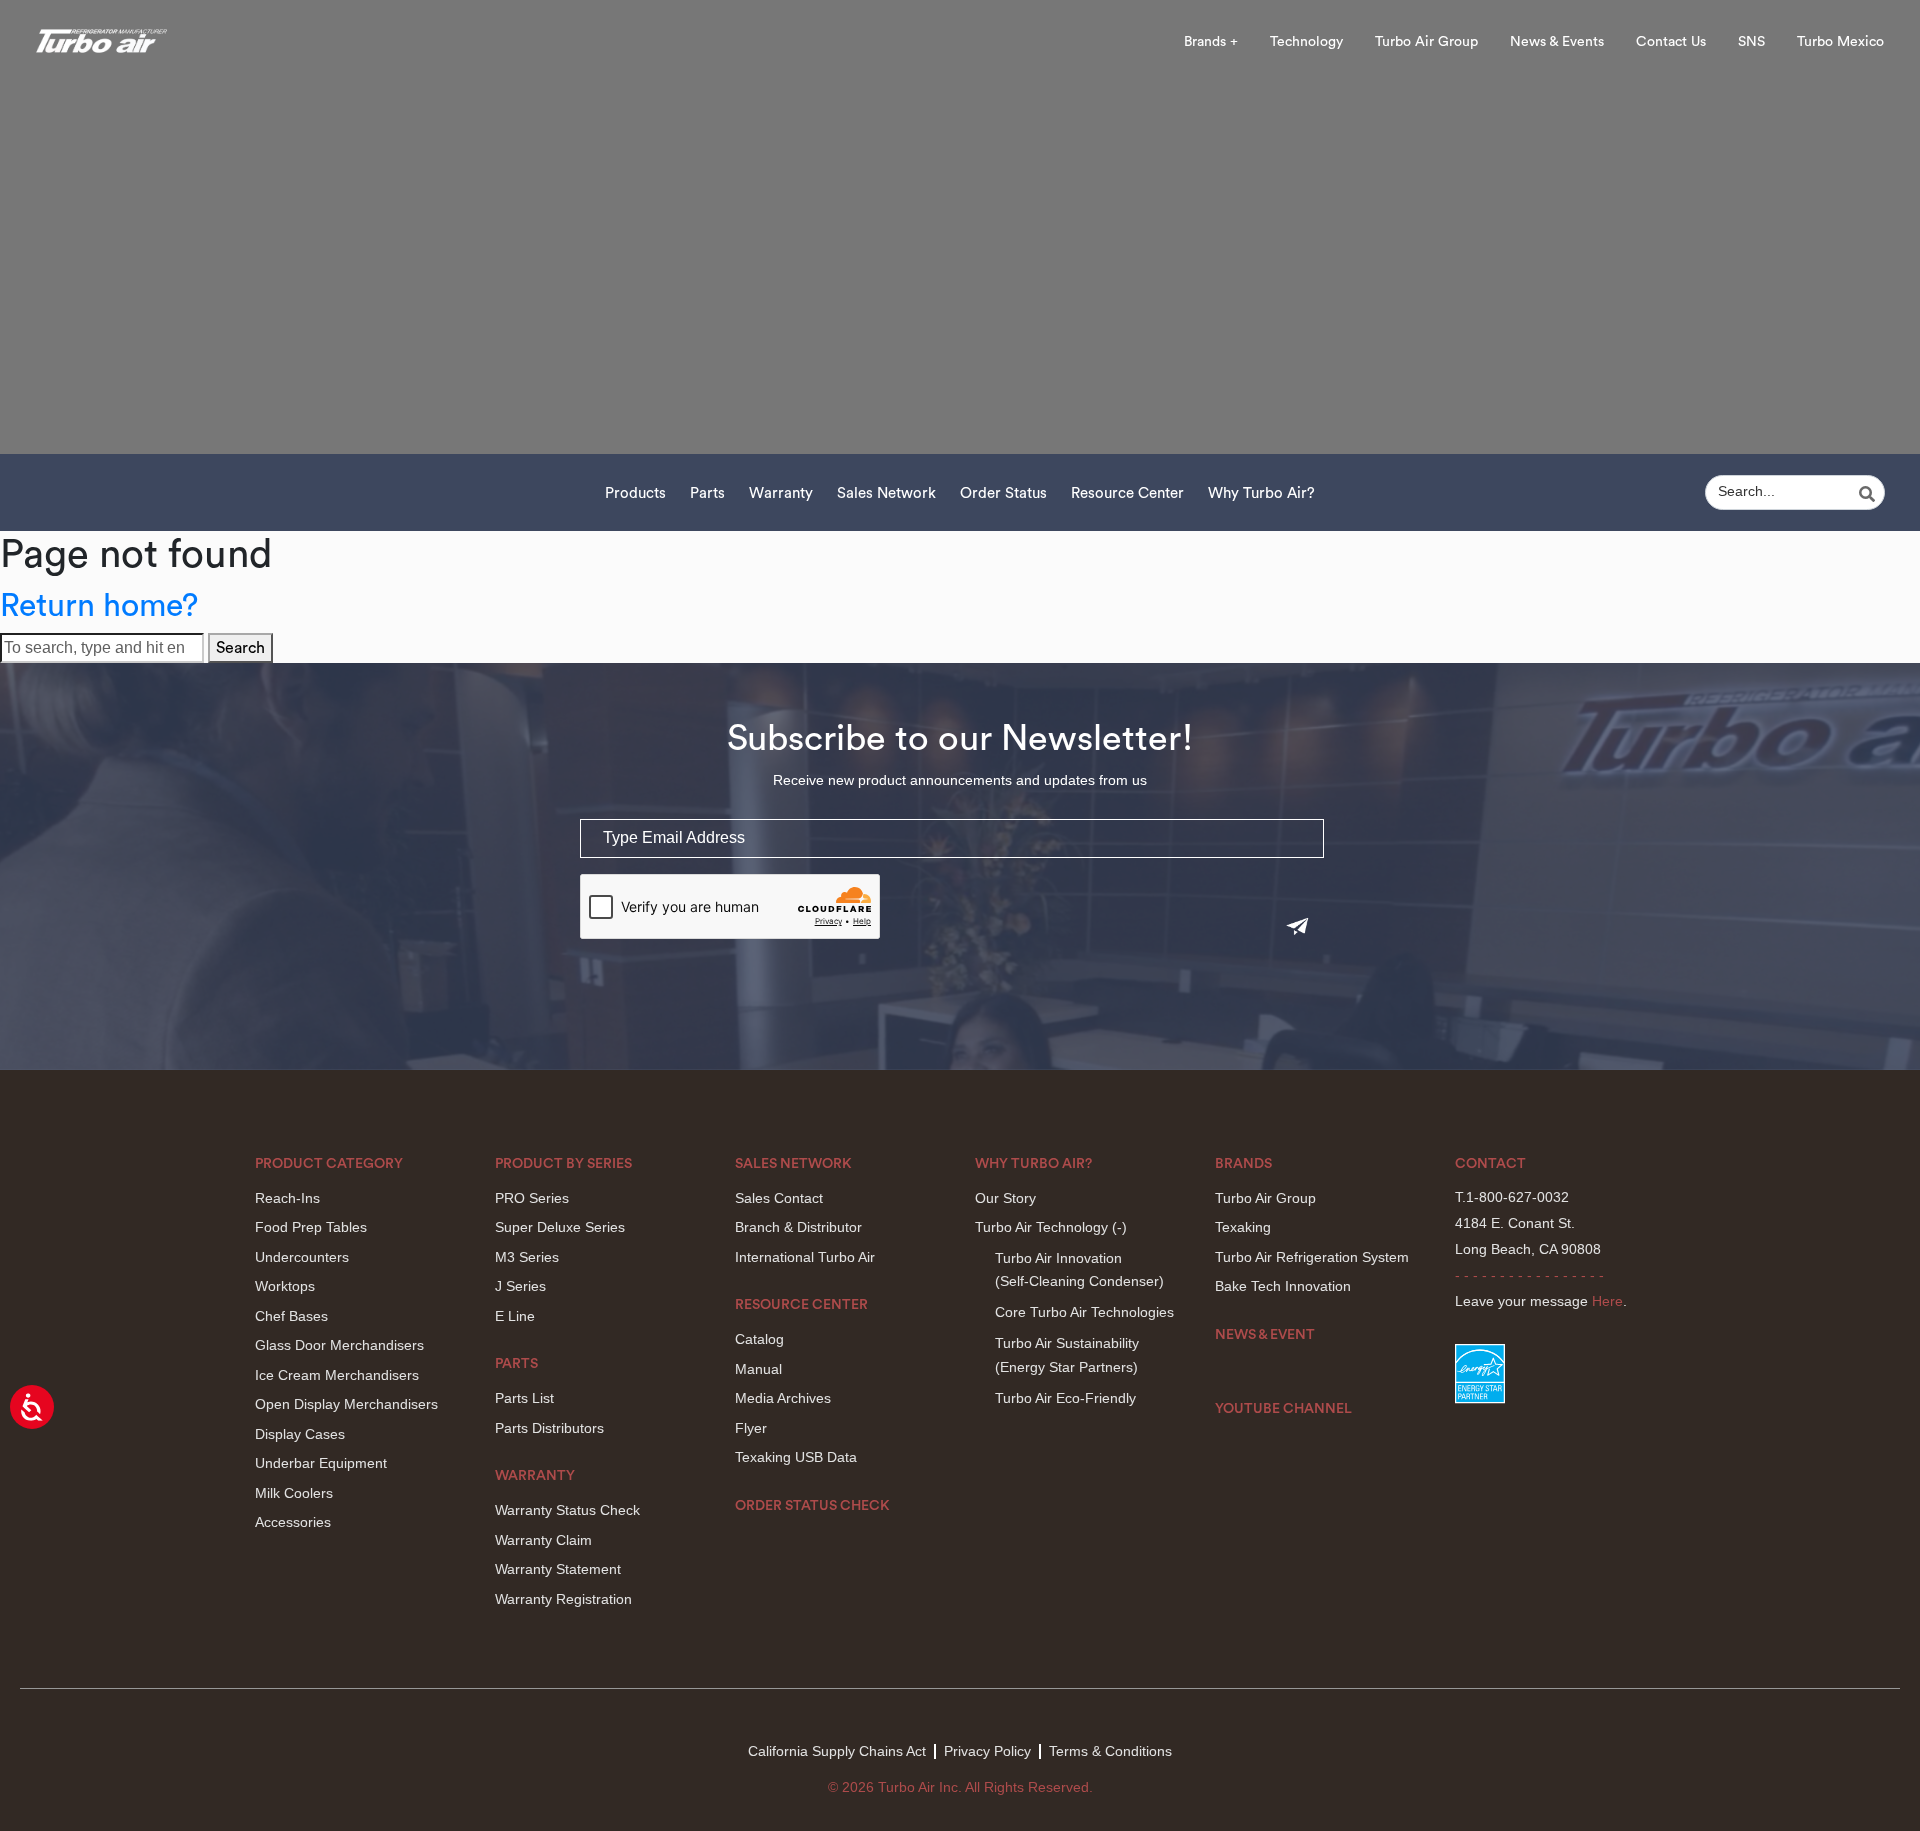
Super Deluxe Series (560, 1227)
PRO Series (532, 1198)
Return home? (99, 606)
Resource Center (1127, 493)
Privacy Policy (987, 1751)
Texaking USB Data (796, 1457)
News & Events (1557, 42)
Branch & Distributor (798, 1227)
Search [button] (240, 648)
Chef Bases (291, 1316)
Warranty (781, 493)
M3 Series (527, 1257)
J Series (520, 1286)
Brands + (1211, 42)
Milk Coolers (294, 1493)
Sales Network (886, 493)
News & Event (1265, 1335)
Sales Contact (779, 1198)
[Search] (1870, 494)
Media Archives (783, 1398)
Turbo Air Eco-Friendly (1065, 1398)
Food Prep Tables (311, 1227)
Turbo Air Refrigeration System (1312, 1257)
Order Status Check (812, 1506)
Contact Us (1671, 42)
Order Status (1003, 493)
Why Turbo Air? (1261, 493)
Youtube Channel (1283, 1409)
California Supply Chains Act (837, 1751)
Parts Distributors (549, 1428)
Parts (707, 493)
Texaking (1243, 1227)
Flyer (751, 1428)
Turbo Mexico (1840, 42)
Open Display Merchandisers (346, 1404)
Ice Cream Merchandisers (337, 1375)
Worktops (285, 1286)
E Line (515, 1316)
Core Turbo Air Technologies (1084, 1312)
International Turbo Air (805, 1257)
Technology (1306, 42)
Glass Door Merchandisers (339, 1345)
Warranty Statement (558, 1569)
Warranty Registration (563, 1599)
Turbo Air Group (1426, 42)
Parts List (524, 1398)
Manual (758, 1369)
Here (1607, 1301)
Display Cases (300, 1434)
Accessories (293, 1522)
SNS (1751, 42)
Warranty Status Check (567, 1510)
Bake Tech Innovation (1283, 1286)
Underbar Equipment (321, 1463)
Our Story (1005, 1198)
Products (635, 493)
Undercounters (302, 1257)
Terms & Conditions (1110, 1751)
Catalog (759, 1339)
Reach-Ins (287, 1198)
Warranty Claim (543, 1540)
